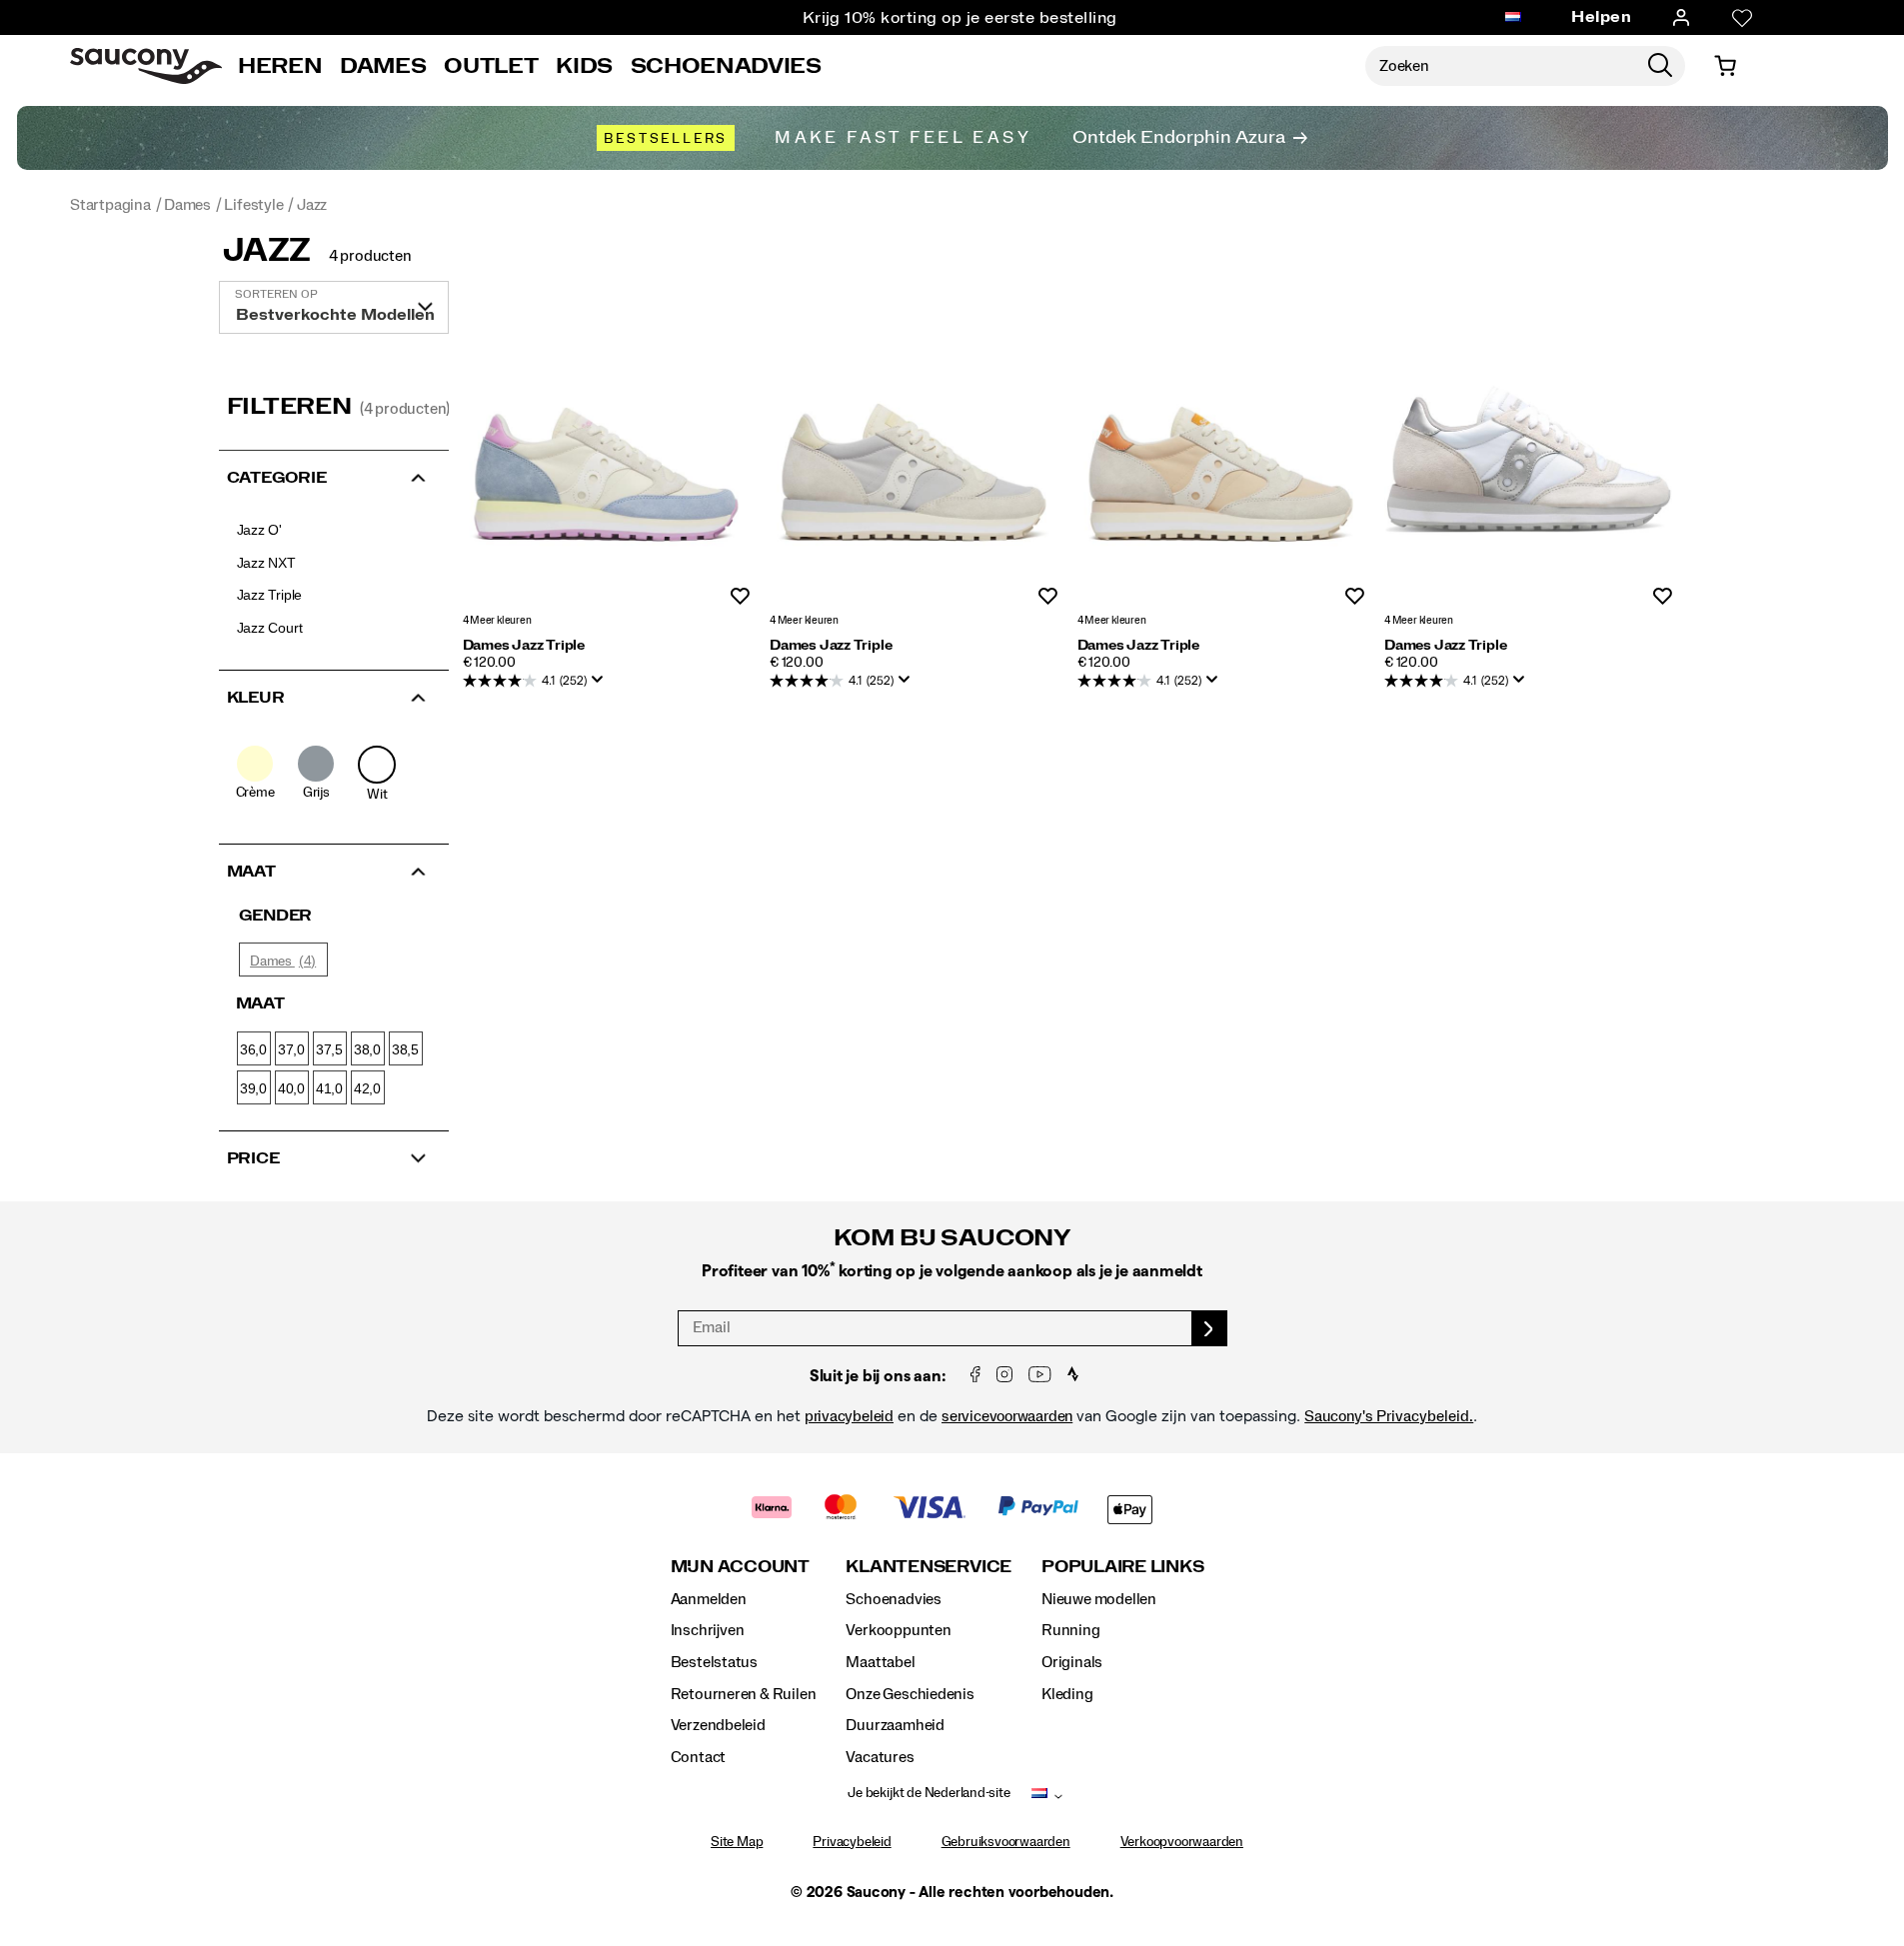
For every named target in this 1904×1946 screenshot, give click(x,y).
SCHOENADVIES (726, 66)
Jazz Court (270, 628)
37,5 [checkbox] (329, 1049)
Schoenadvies (893, 1599)
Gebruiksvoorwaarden (1006, 1842)
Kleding (1067, 1694)
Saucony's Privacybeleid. (1389, 1416)
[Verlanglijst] (1742, 18)
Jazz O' (260, 530)
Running (1071, 1630)
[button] (334, 476)
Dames (383, 66)
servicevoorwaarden (1007, 1416)
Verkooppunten (898, 1630)
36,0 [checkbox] (253, 1049)
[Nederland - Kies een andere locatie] (1513, 18)
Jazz (267, 251)
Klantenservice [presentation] (929, 1567)
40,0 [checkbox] (291, 1088)
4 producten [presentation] (370, 256)
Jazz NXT (266, 563)
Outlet (491, 66)
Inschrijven (708, 1630)
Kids (584, 66)
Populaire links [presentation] (1122, 1567)
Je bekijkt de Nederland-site (929, 1793)
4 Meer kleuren (497, 620)
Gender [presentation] (276, 916)
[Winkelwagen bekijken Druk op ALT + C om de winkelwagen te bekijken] (1725, 66)
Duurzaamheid (895, 1725)
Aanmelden (709, 1599)
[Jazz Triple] (607, 460)
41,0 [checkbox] (329, 1088)
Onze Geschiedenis (910, 1694)
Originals (1072, 1662)
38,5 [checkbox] (405, 1049)
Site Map (737, 1842)
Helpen (1601, 17)
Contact (699, 1757)
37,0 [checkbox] (291, 1049)
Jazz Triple (270, 595)
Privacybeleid (852, 1842)
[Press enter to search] (1660, 66)
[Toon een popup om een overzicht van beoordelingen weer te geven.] (602, 686)
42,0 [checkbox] (367, 1088)
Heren (280, 66)
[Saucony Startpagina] (146, 66)
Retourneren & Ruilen (744, 1694)
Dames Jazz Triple (524, 646)
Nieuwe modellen (1099, 1599)
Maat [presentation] (260, 1003)
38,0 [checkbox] (367, 1049)
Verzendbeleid (718, 1725)
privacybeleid (849, 1416)
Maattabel (880, 1662)
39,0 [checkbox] (253, 1088)
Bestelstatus (714, 1662)
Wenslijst (740, 597)
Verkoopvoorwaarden (1182, 1842)
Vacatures (880, 1757)
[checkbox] (255, 774)
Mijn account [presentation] (740, 1567)
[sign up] (1210, 1328)
